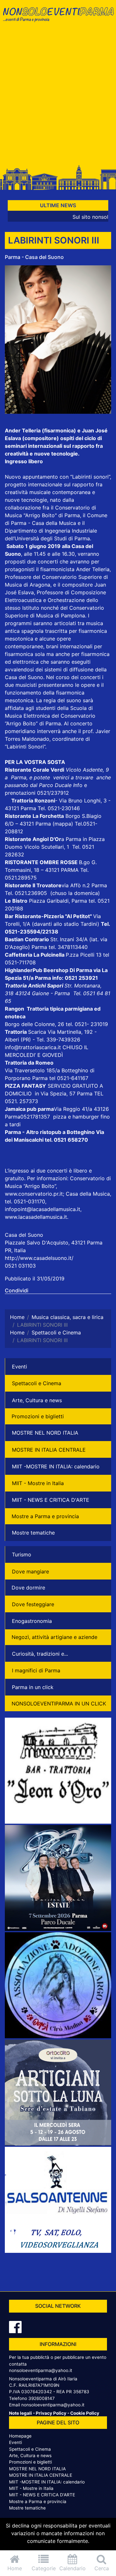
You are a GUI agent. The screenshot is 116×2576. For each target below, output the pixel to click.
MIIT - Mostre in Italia (38, 1483)
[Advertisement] (58, 97)
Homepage (20, 2436)
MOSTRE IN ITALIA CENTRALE (49, 1450)
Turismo (22, 1554)
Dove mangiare (30, 1571)
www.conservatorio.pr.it (34, 1194)
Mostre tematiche (33, 1533)
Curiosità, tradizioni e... (40, 1654)
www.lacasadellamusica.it (36, 1217)
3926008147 (42, 2398)
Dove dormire (28, 1588)
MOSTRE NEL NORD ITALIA (45, 1433)
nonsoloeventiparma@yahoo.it (41, 2370)
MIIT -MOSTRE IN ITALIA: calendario (56, 1466)
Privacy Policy (51, 2413)
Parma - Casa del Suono (34, 257)
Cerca (102, 2568)
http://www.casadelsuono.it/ (39, 1258)
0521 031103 (20, 1266)
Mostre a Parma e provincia (45, 1516)
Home (15, 2568)
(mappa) (64, 824)
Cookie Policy (85, 2413)
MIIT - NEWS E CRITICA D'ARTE (51, 1500)
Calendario (72, 2568)
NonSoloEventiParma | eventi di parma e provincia (58, 18)
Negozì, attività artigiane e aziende (54, 1637)
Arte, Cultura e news (37, 1400)
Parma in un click (33, 1687)
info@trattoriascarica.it (33, 1047)
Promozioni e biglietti (38, 1416)
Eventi (19, 1367)
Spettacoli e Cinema (37, 1383)
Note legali (20, 2413)
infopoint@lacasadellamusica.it (43, 1209)
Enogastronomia (32, 1621)
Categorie (44, 2568)
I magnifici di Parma (36, 1670)
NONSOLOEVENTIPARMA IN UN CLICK (59, 1704)
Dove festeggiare (33, 1604)
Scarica (38, 1032)
